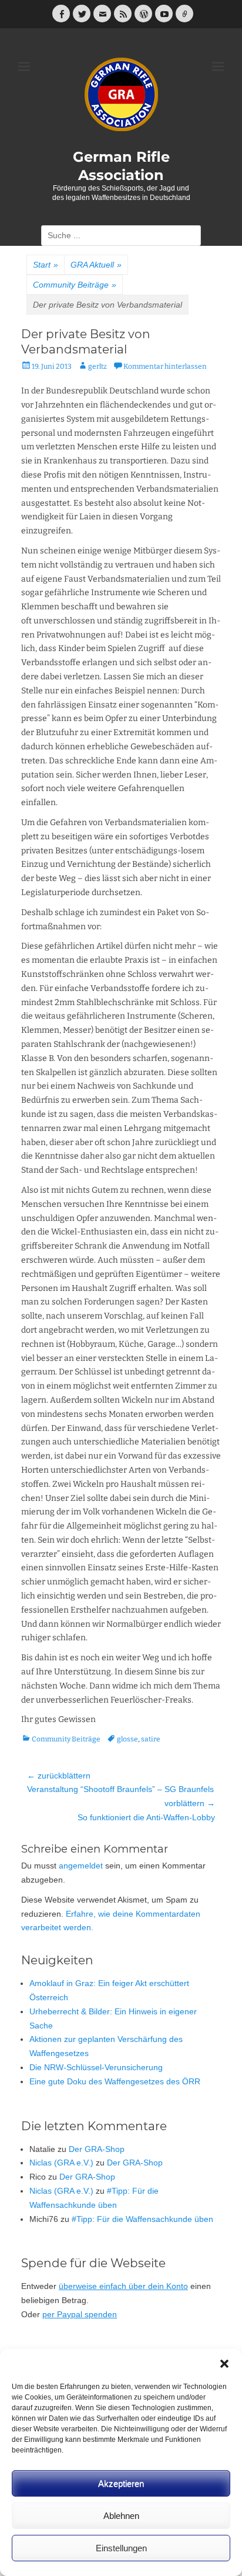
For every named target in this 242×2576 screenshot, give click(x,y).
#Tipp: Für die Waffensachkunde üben (142, 2219)
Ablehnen (121, 2516)
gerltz (98, 366)
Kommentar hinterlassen (165, 366)
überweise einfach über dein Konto (123, 2286)
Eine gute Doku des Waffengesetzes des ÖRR (115, 2081)
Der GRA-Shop (97, 2149)
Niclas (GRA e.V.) (61, 2163)
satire (151, 1739)
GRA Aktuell (96, 265)
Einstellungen (121, 2548)
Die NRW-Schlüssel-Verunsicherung (96, 2067)
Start (46, 265)
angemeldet (81, 1866)
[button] (224, 2364)
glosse (127, 1739)
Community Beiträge (75, 285)
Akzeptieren (121, 2483)
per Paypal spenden (80, 2314)
